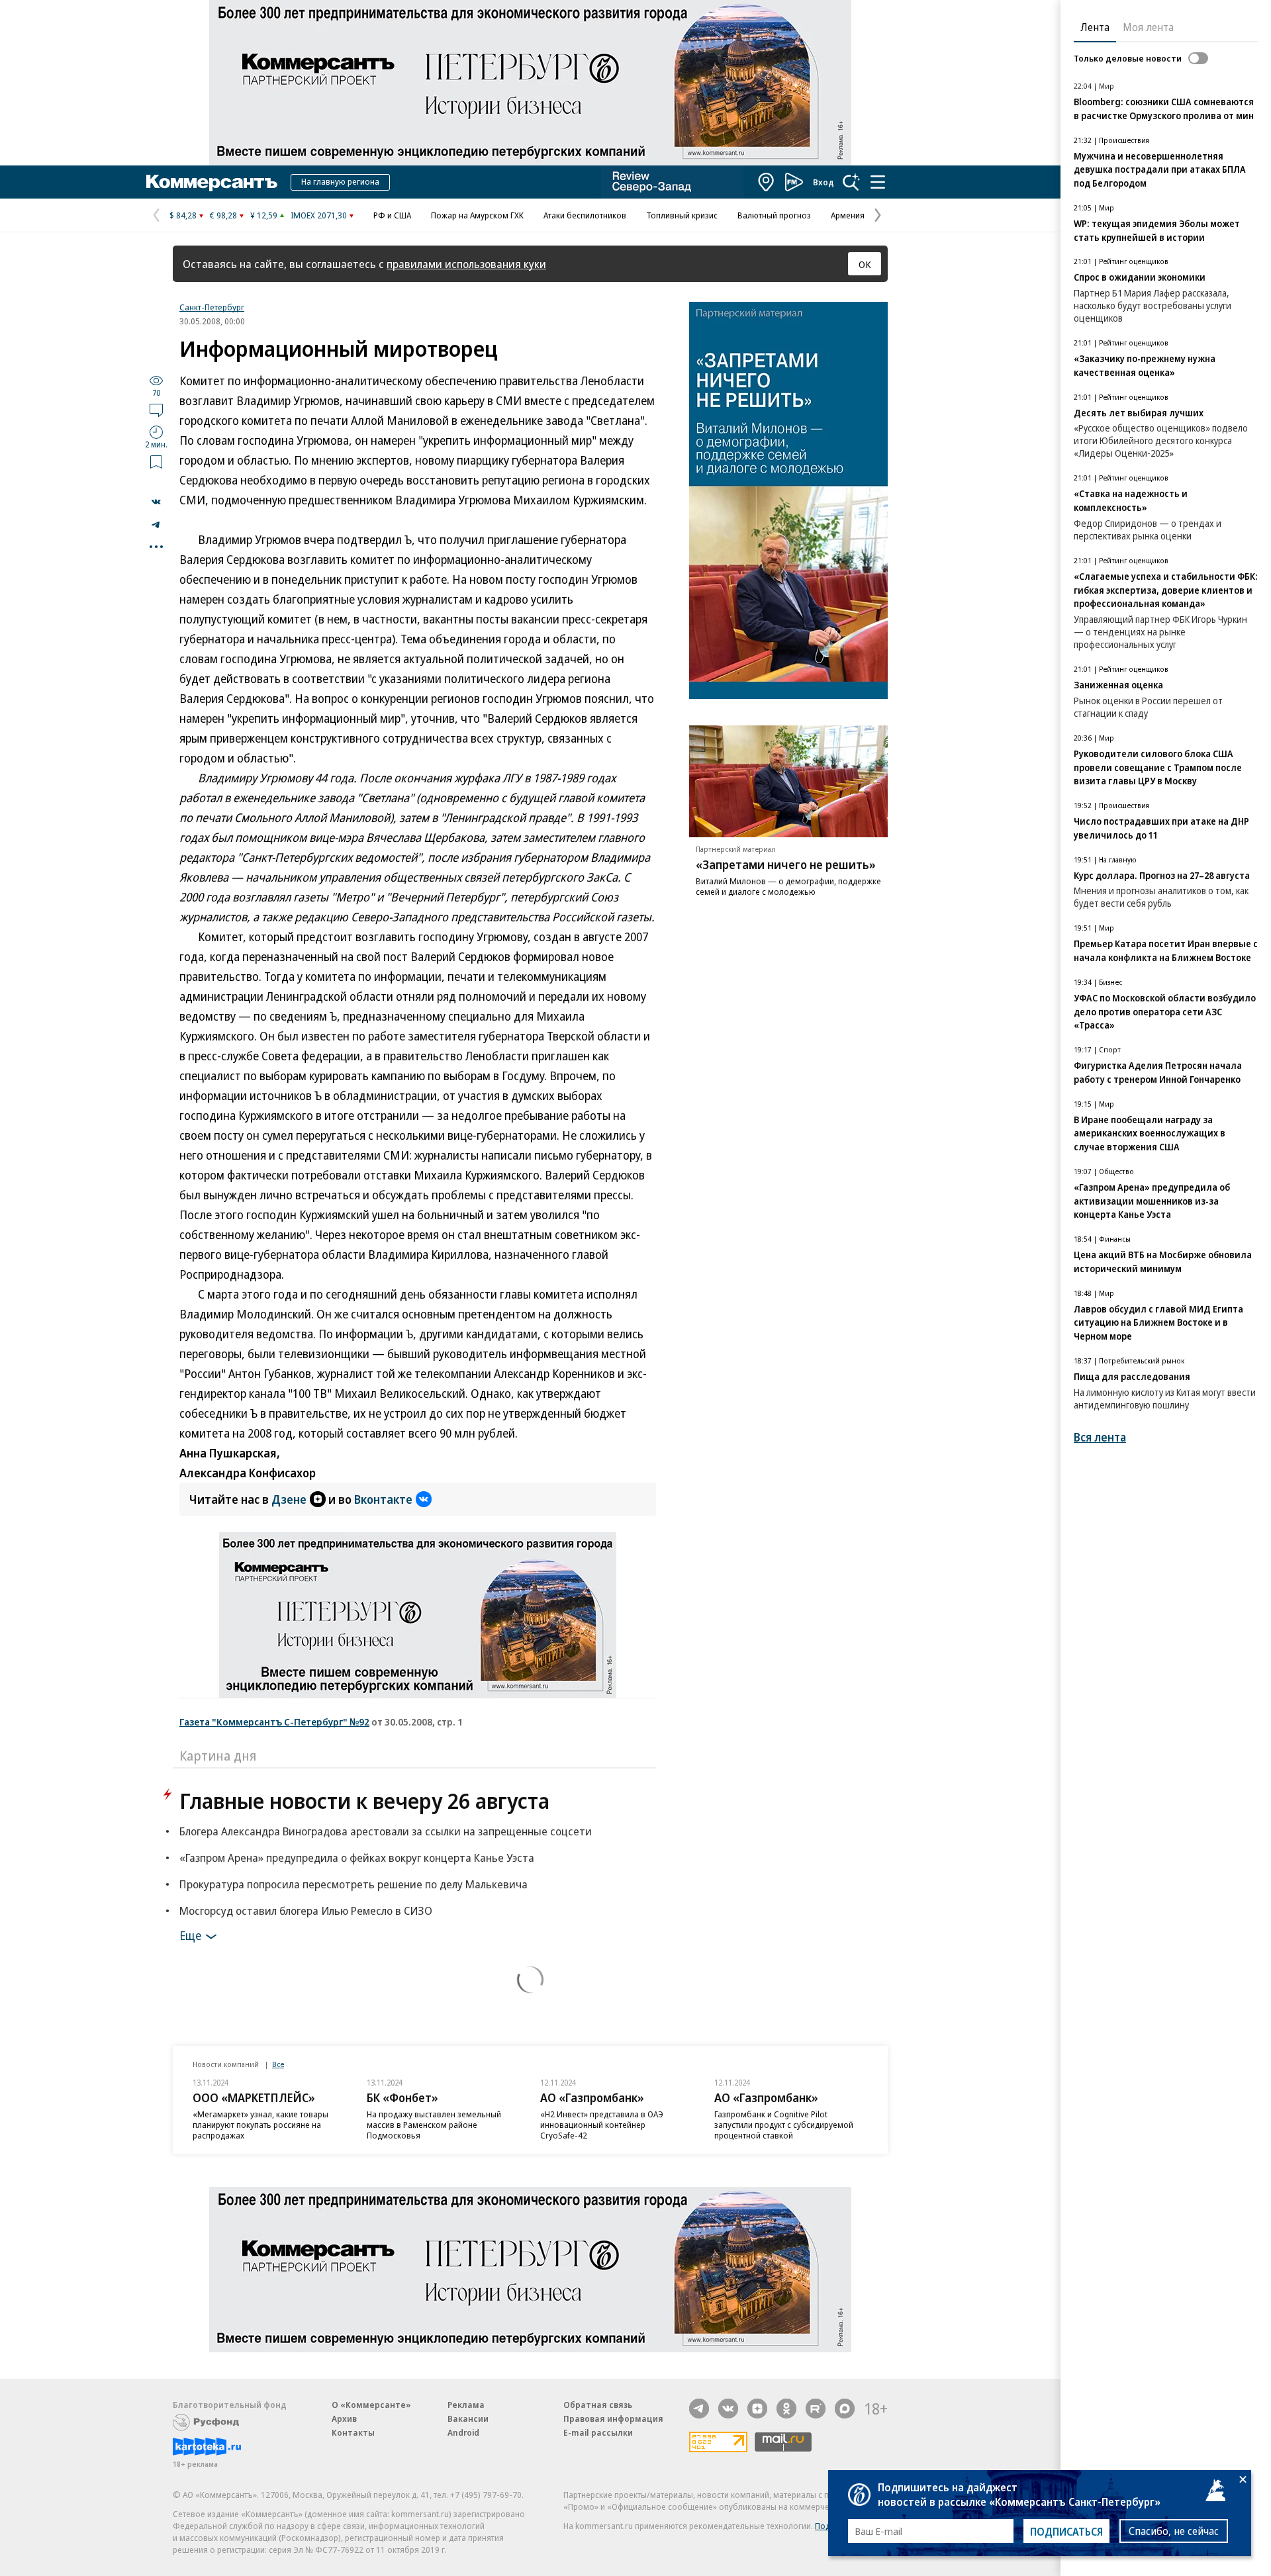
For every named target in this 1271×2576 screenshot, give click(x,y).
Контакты (353, 2432)
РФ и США (392, 215)
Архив (344, 2418)
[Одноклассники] (786, 2409)
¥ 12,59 (264, 215)
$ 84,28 (183, 215)
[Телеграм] (699, 2409)
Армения (848, 215)
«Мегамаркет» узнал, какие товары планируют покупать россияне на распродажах (260, 2125)
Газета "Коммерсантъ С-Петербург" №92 (274, 1722)
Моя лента (1148, 27)
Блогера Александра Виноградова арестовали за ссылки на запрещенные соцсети (386, 1831)
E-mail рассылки (598, 2432)
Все (278, 2064)
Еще (190, 1935)
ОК (865, 264)
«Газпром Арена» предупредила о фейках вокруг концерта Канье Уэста (357, 1858)
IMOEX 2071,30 (319, 215)
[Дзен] (757, 2409)
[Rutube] (816, 2409)
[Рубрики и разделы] (878, 182)
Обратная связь (598, 2405)
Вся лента (1100, 1437)
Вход (824, 182)
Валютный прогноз (774, 215)
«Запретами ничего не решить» (786, 864)
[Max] (845, 2409)
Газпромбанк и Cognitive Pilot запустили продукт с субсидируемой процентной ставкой (784, 2125)
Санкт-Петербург (212, 307)
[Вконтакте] (728, 2409)
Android (463, 2432)
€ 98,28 (223, 215)
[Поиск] (851, 182)
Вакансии (468, 2418)
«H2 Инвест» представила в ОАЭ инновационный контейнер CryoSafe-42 (602, 2125)
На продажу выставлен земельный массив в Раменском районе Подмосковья (434, 2125)
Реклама (466, 2405)
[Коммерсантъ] (212, 182)
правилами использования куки (466, 264)
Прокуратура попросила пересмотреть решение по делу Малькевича (353, 1884)
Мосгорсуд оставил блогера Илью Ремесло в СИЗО (306, 1910)
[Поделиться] (156, 502)
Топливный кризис (682, 215)
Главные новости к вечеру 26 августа (364, 1801)
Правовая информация (613, 2418)
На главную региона (340, 181)
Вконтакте (383, 1499)
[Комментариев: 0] (156, 410)
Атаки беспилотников (585, 215)
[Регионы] (767, 182)
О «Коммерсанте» (371, 2405)
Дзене (289, 1499)
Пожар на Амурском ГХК (477, 215)
